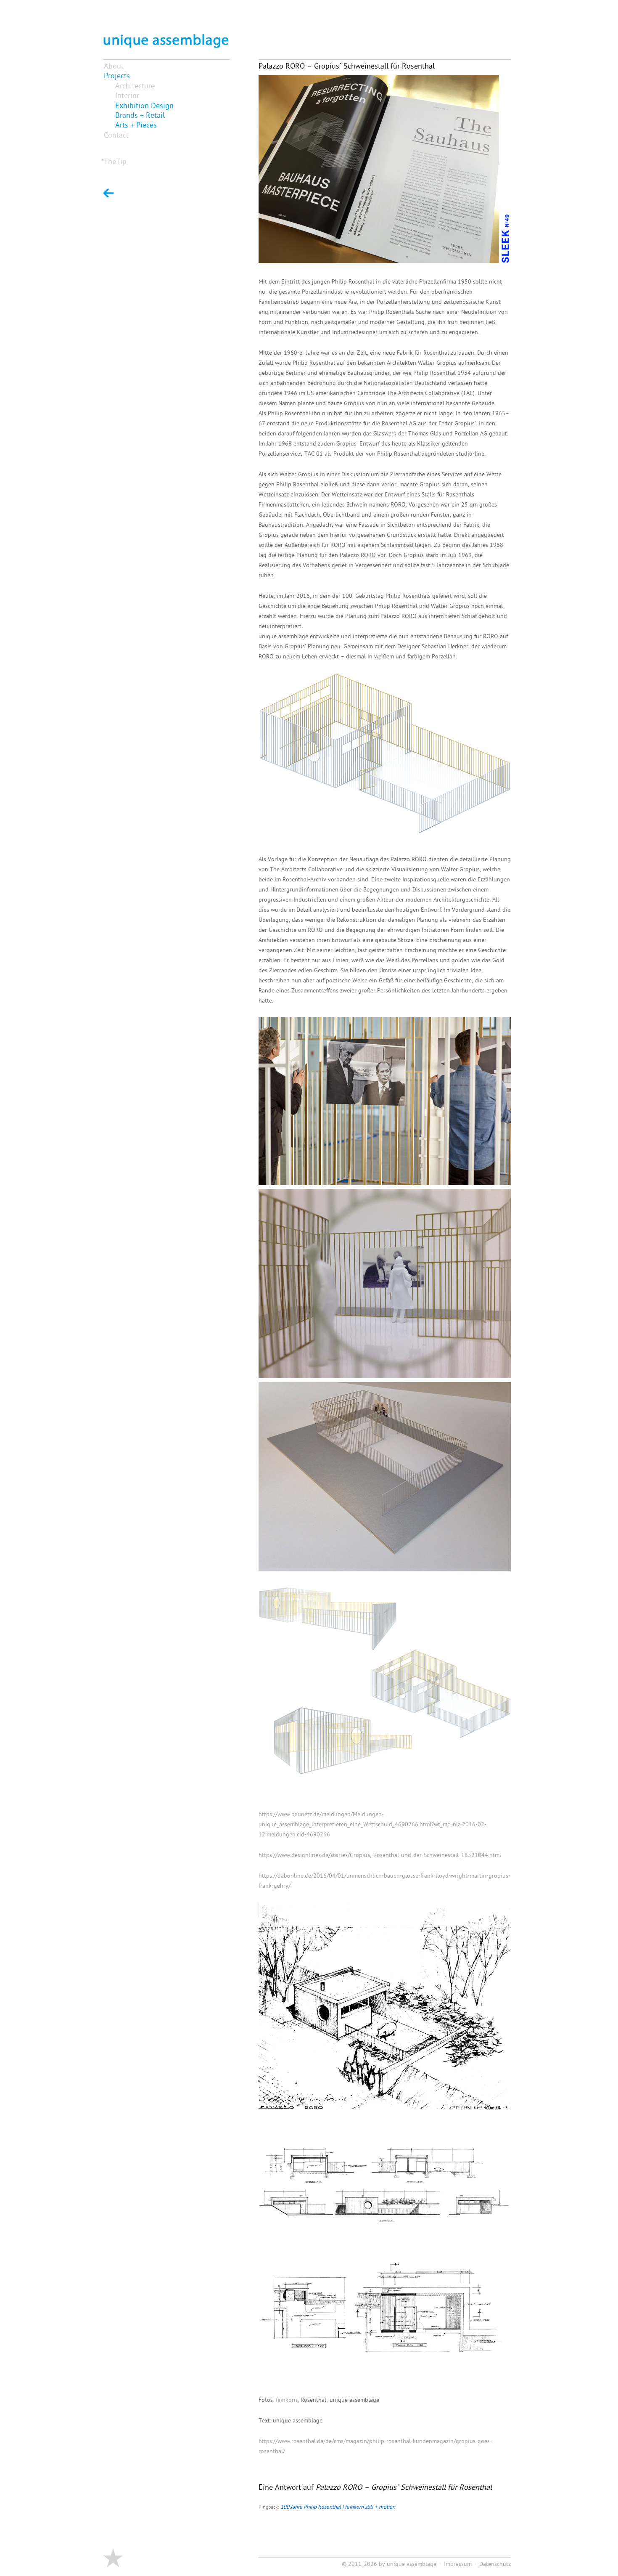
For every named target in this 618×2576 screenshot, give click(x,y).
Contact (116, 136)
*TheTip (114, 162)
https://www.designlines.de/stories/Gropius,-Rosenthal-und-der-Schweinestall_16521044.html (380, 1856)
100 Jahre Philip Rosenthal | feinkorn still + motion (338, 2507)
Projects (117, 76)
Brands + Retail (140, 116)
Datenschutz (495, 2564)
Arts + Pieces (136, 126)
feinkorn (287, 2400)
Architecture (135, 86)
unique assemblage (412, 2564)
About (114, 67)
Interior (127, 96)
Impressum (458, 2564)
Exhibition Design (144, 106)
